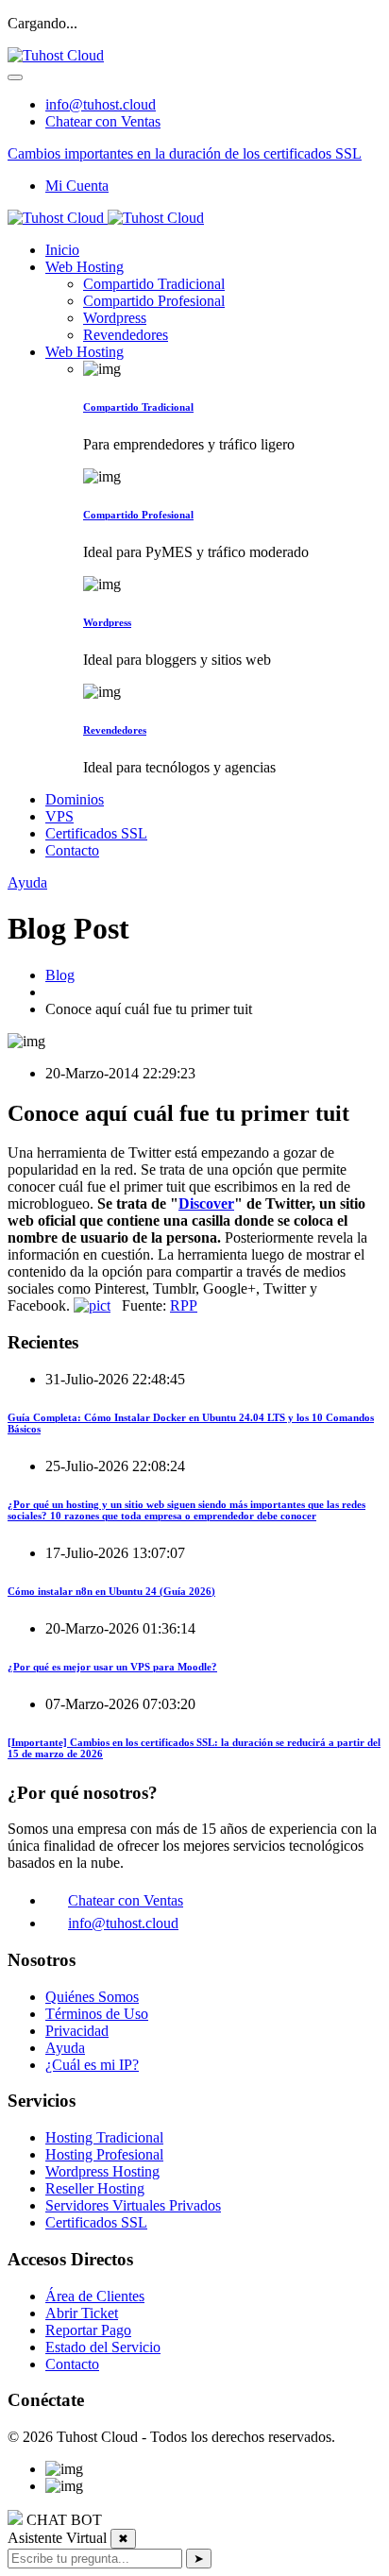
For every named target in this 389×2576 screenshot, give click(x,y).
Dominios (75, 799)
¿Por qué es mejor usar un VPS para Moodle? (112, 1667)
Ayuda (27, 882)
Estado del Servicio (103, 2347)
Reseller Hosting (95, 2188)
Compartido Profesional (154, 301)
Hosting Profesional (104, 2154)
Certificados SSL (96, 833)
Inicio (62, 250)
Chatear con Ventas (103, 121)
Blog (60, 975)
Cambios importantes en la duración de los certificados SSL (185, 153)
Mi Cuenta (77, 186)
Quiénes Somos (92, 1997)
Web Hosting (85, 267)
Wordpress (115, 318)
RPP (184, 1305)
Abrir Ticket (82, 2313)
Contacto (72, 850)
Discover (206, 1203)
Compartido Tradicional (154, 284)
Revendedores (126, 335)
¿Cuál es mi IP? (92, 2065)
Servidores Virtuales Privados (133, 2205)
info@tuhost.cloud (101, 104)
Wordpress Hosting (102, 2171)
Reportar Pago (88, 2330)
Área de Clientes (95, 2296)
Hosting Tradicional (104, 2137)
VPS (59, 816)
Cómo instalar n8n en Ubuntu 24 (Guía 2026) (111, 1591)
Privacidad (77, 2031)
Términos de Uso (97, 2014)
